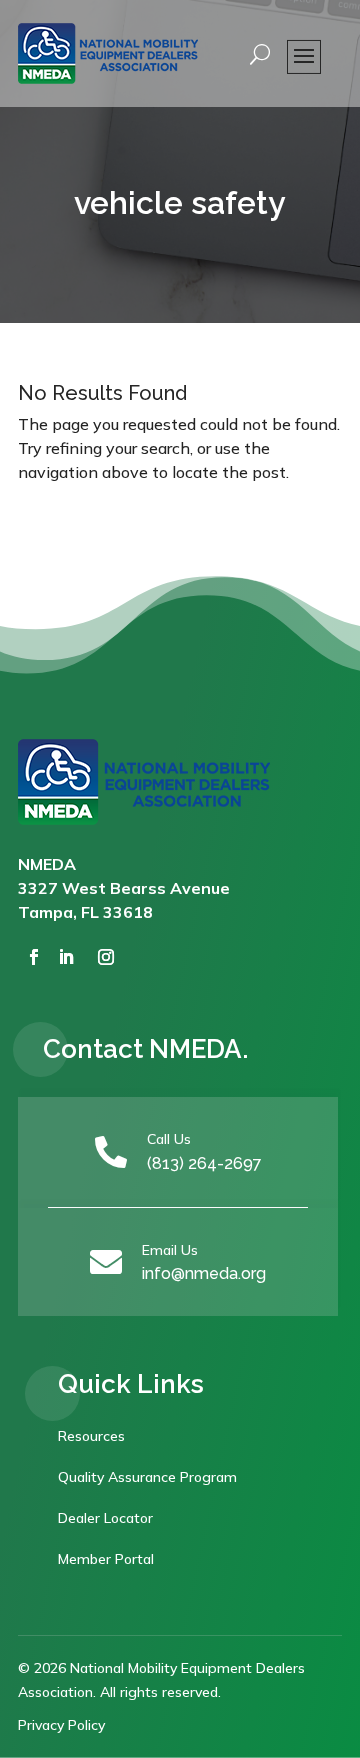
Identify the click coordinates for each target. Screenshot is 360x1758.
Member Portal (106, 1559)
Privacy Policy (61, 1725)
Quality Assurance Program (147, 1477)
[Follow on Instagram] (106, 957)
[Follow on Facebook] (34, 957)
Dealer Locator (105, 1518)
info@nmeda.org (204, 1273)
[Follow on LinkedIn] (66, 957)
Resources (91, 1436)
